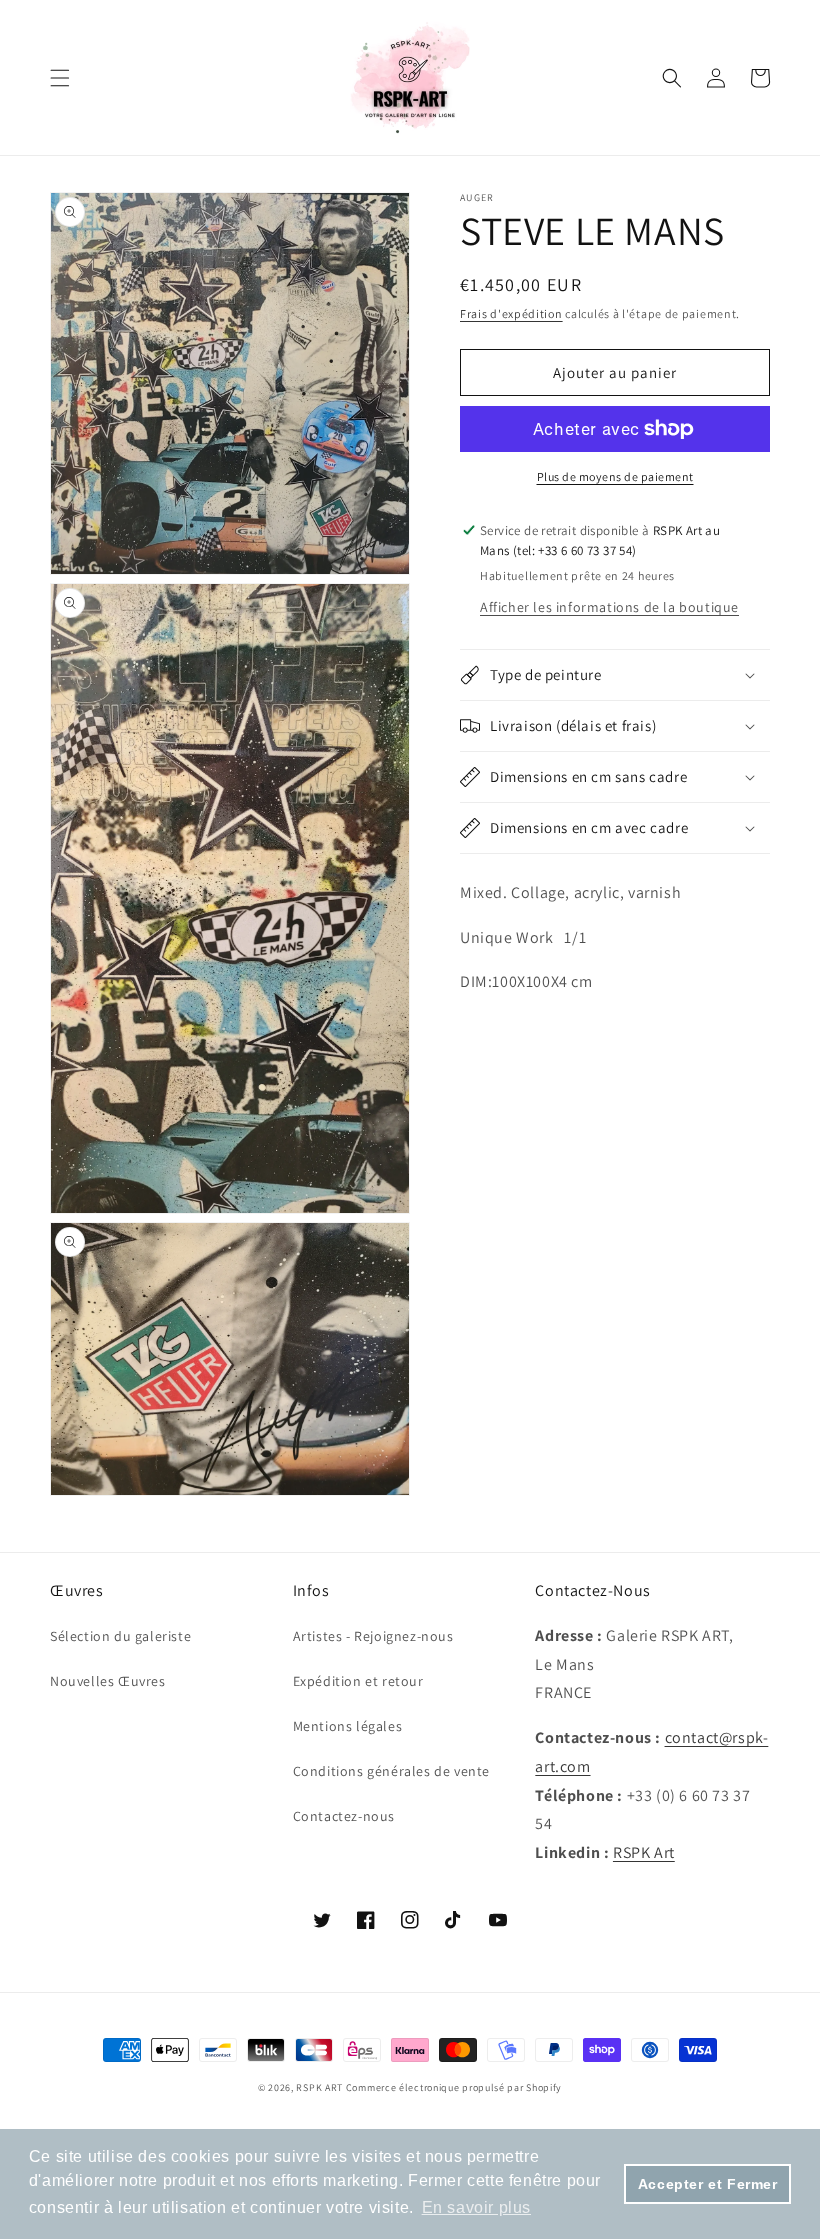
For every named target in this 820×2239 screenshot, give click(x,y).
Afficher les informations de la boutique (609, 607)
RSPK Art (644, 1852)
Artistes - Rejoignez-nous (373, 1636)
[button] (60, 78)
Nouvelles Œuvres (108, 1681)
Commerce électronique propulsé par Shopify (454, 2087)
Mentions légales (348, 1726)
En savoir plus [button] (476, 2207)
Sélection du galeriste (120, 1636)
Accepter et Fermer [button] (708, 2184)
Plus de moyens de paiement (615, 476)
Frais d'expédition (511, 313)
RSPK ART (319, 2087)
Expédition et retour (358, 1681)
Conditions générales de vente (391, 1771)
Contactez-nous (344, 1816)
